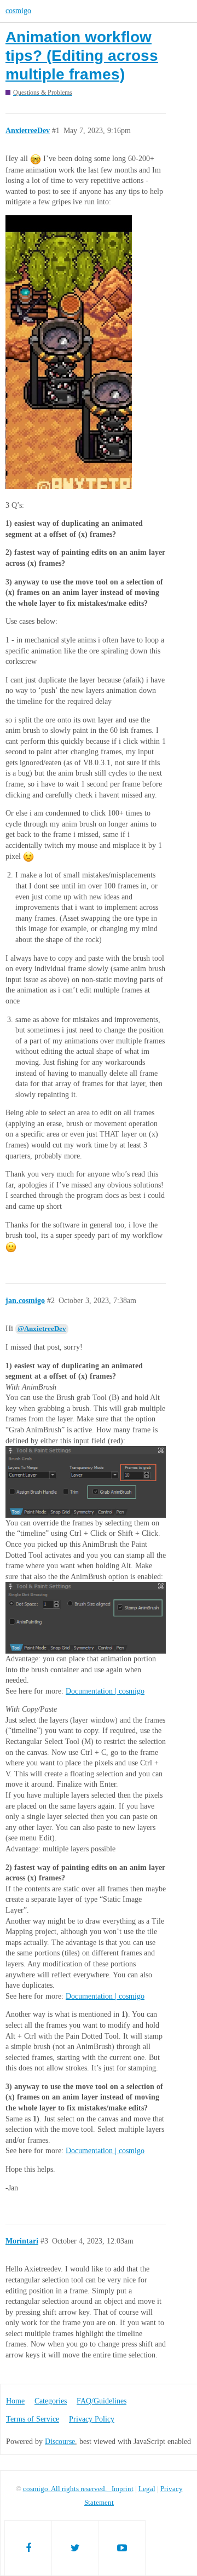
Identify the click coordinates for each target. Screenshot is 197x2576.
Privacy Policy (92, 2419)
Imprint (123, 2489)
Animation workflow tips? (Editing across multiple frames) (82, 55)
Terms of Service (33, 2419)
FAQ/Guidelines (102, 2401)
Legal (147, 2489)
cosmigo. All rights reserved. (67, 2489)
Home (15, 2401)
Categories (51, 2401)
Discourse (60, 2442)
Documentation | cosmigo (105, 1691)
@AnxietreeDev (42, 1329)
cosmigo (18, 11)
